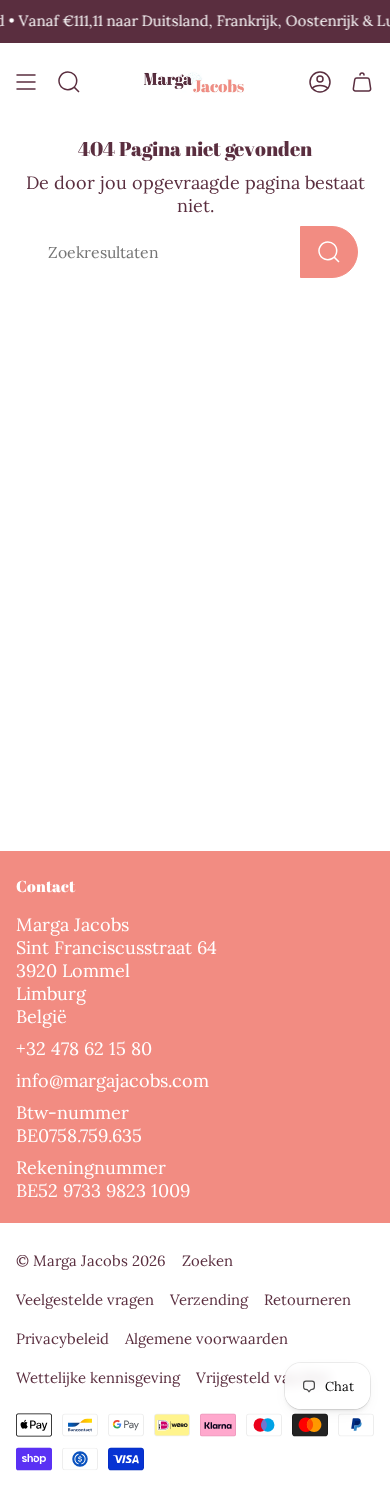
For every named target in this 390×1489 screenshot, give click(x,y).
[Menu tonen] (26, 82)
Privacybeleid (62, 1338)
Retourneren (307, 1299)
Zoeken (207, 1260)
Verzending (209, 1299)
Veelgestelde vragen (85, 1299)
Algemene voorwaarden (206, 1338)
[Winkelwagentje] (362, 82)
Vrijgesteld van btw (263, 1377)
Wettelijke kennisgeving (98, 1377)
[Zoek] (329, 252)
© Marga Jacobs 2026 (91, 1260)
